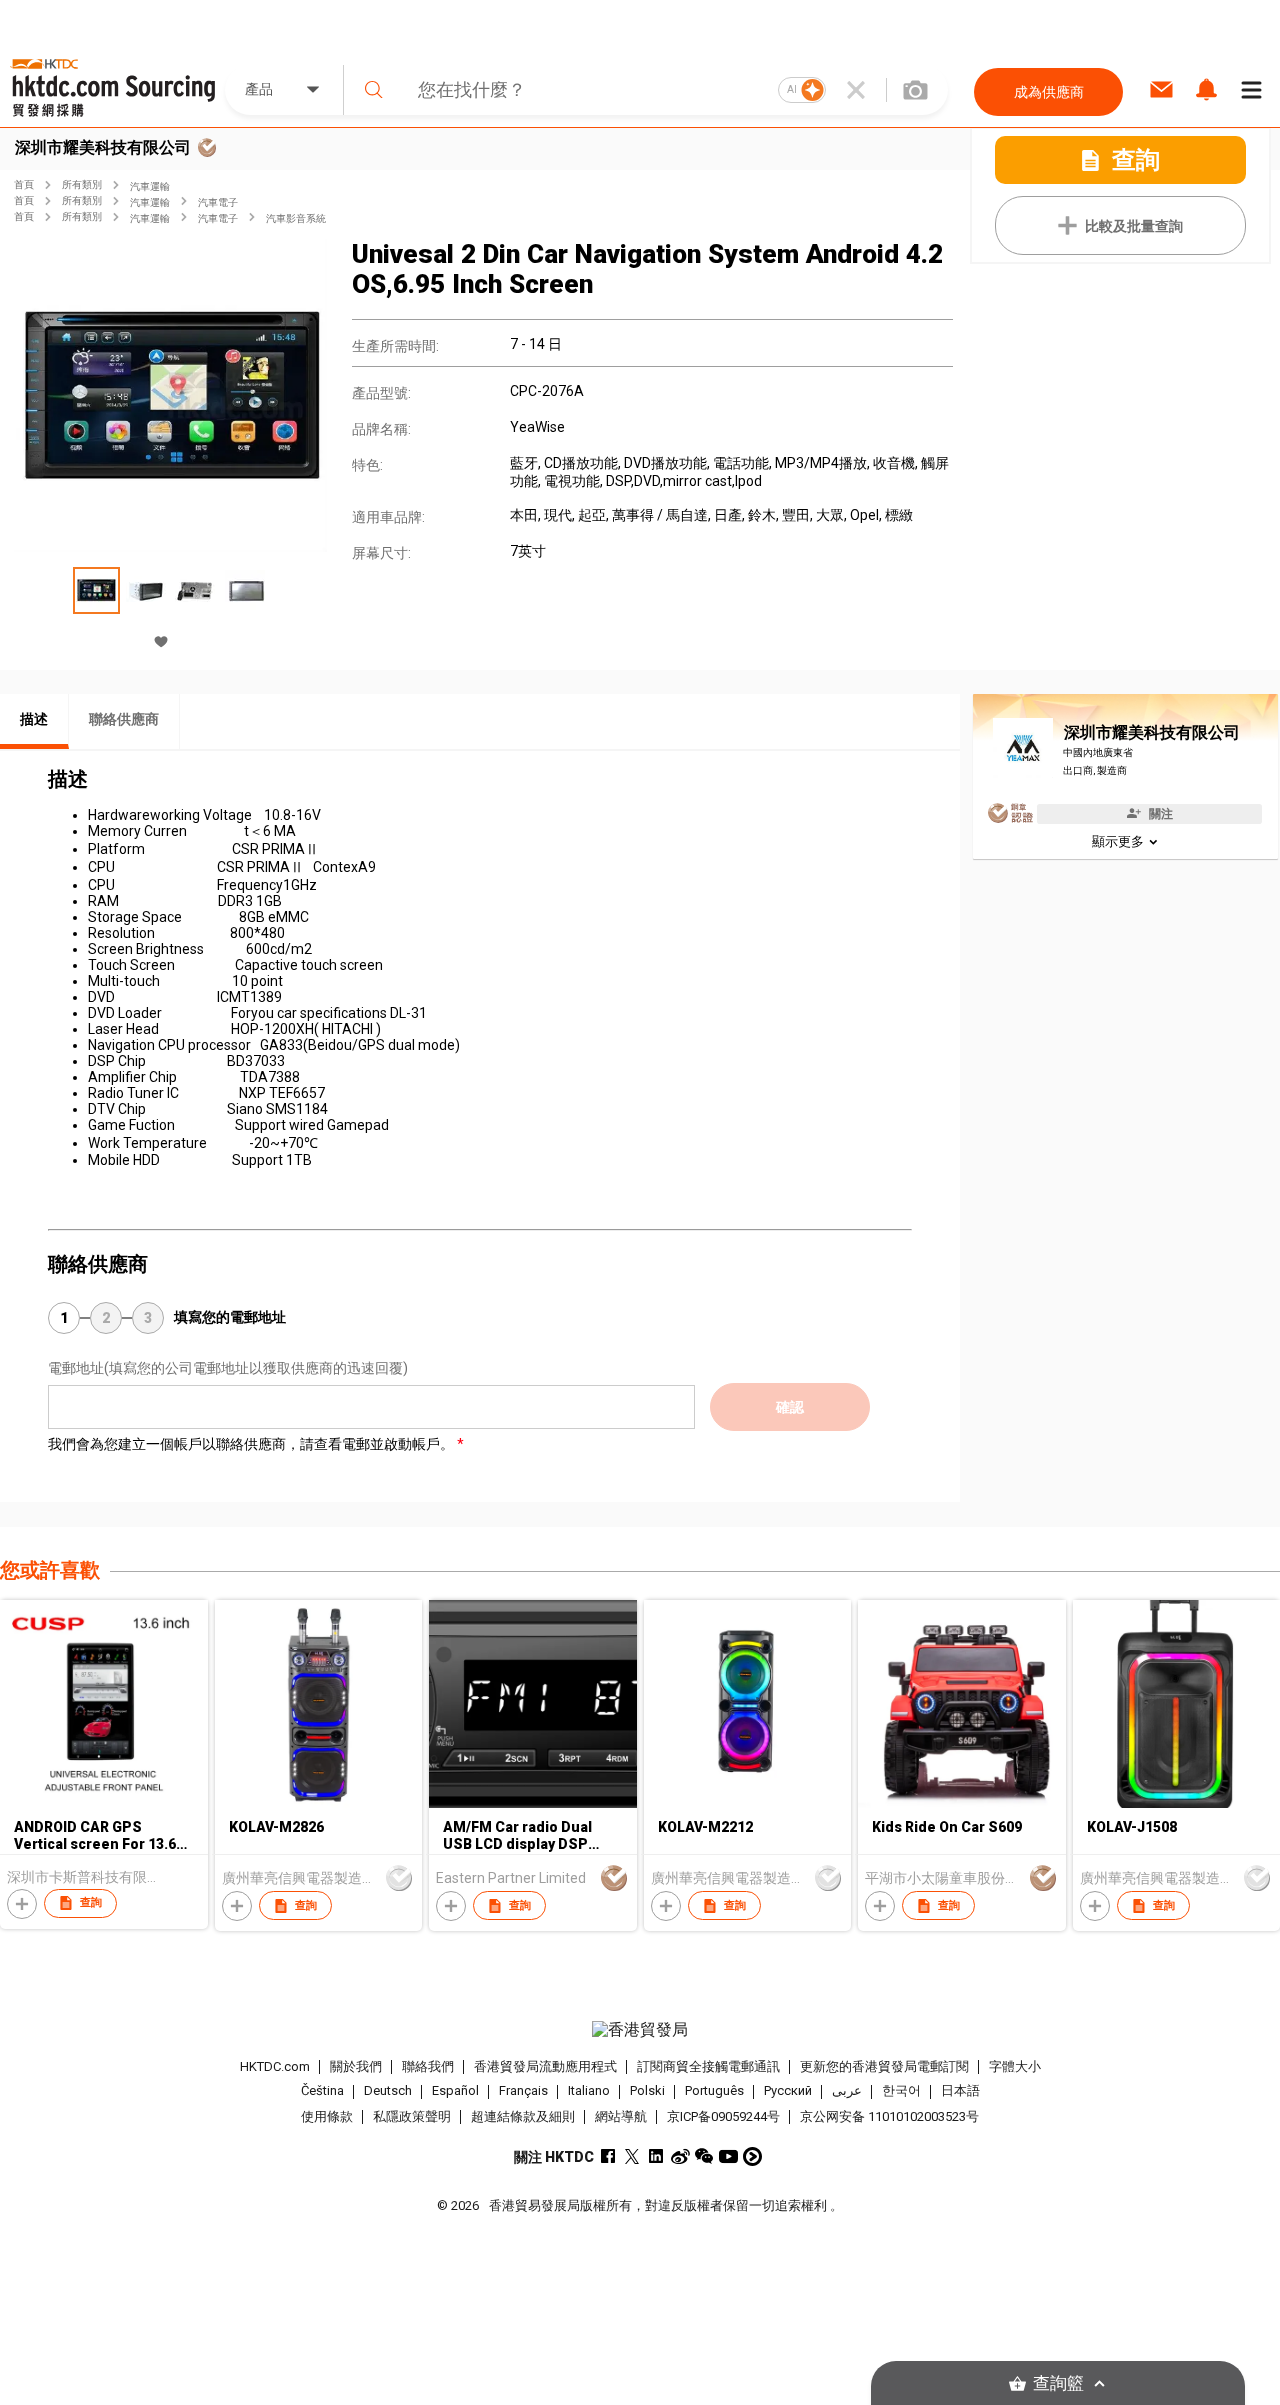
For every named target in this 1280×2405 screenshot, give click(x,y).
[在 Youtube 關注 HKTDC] (728, 2156)
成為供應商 (1049, 92)
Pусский (788, 2091)
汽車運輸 (150, 186)
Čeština (322, 2091)
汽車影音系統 (296, 218)
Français (523, 2091)
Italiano (589, 2091)
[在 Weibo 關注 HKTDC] (680, 2156)
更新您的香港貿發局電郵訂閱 (884, 2066)
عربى (847, 2091)
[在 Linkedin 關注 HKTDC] (656, 2156)
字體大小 (1015, 2066)
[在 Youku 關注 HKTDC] (752, 2156)
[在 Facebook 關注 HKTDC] (608, 2156)
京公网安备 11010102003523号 (889, 2116)
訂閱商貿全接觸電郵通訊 (708, 2066)
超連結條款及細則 (523, 2116)
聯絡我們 (428, 2066)
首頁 (24, 184)
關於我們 (356, 2066)
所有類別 (82, 184)
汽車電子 (218, 202)
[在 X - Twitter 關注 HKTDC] (632, 2156)
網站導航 (621, 2116)
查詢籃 (1058, 2383)
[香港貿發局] (639, 2030)
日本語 (960, 2091)
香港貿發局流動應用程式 (545, 2066)
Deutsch (388, 2091)
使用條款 (327, 2116)
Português (714, 2091)
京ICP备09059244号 (723, 2116)
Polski (647, 2091)
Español (455, 2091)
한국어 (901, 2091)
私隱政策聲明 (412, 2116)
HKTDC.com (275, 2066)
